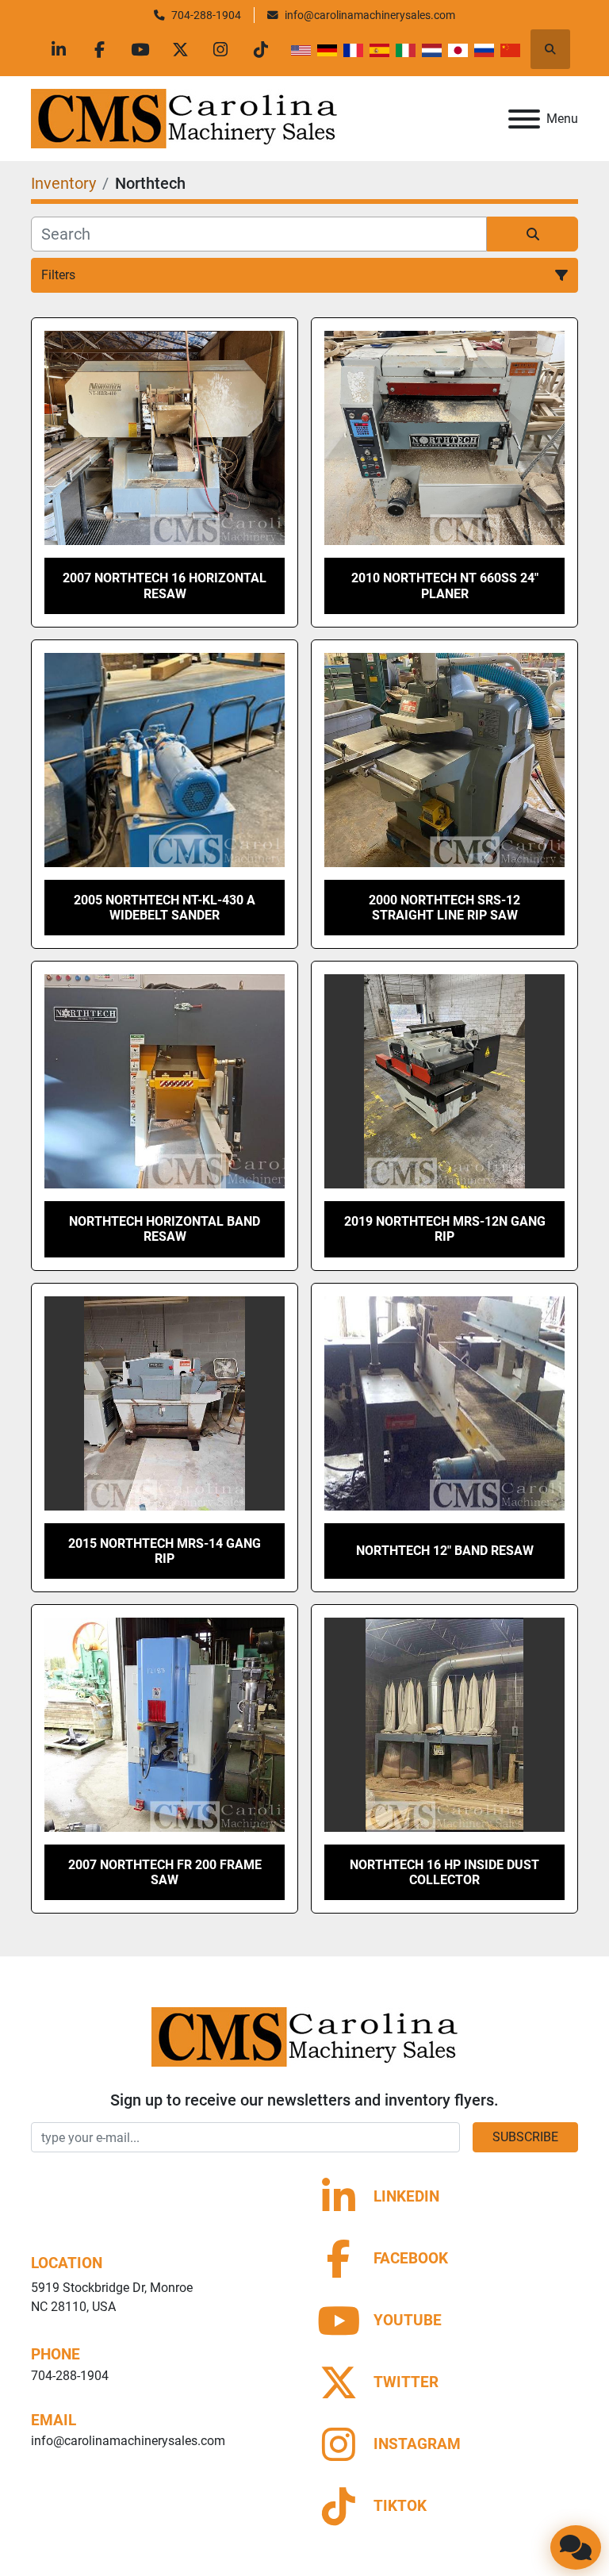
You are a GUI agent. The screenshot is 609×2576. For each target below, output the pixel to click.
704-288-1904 (206, 15)
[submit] (532, 234)
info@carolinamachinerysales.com (370, 15)
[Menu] (524, 119)
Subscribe (525, 2137)
